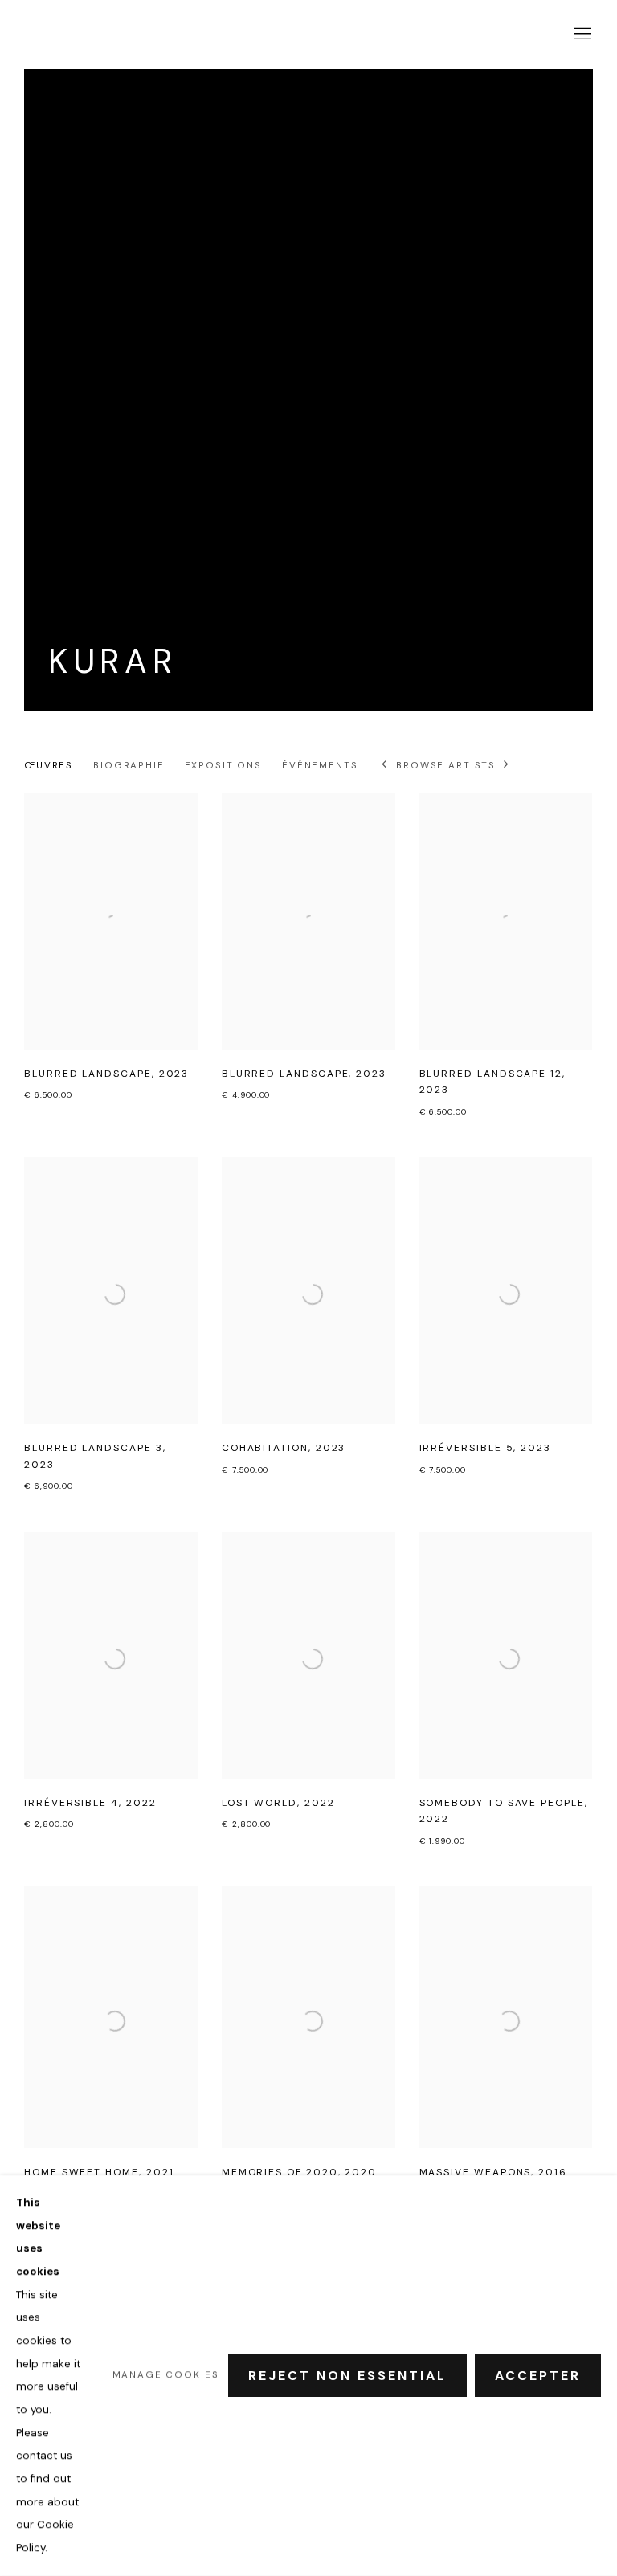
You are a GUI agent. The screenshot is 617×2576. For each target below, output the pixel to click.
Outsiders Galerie (72, 34)
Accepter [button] (538, 2376)
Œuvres (49, 766)
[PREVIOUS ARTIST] (385, 766)
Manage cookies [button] (166, 2375)
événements (320, 766)
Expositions (223, 766)
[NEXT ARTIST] (507, 766)
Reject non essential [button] (347, 2376)
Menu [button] (581, 35)
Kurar (112, 662)
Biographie (129, 766)
